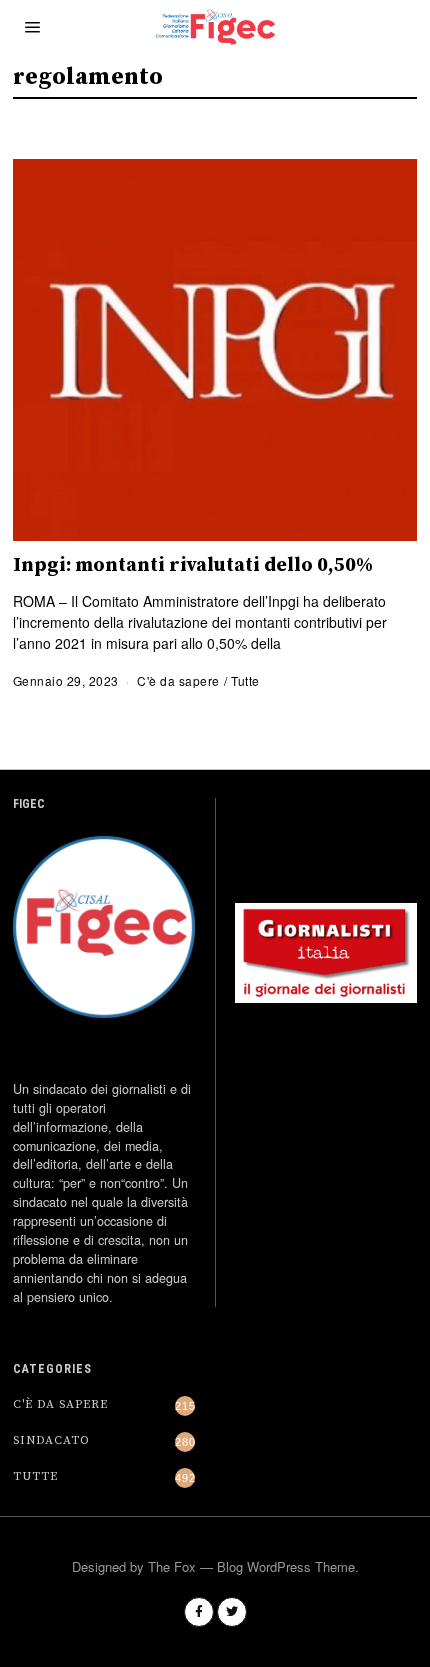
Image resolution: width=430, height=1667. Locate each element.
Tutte (245, 680)
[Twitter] (232, 1612)
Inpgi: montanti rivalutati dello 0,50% (193, 565)
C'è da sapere (178, 680)
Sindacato (51, 1440)
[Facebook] (199, 1612)
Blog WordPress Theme (286, 1566)
